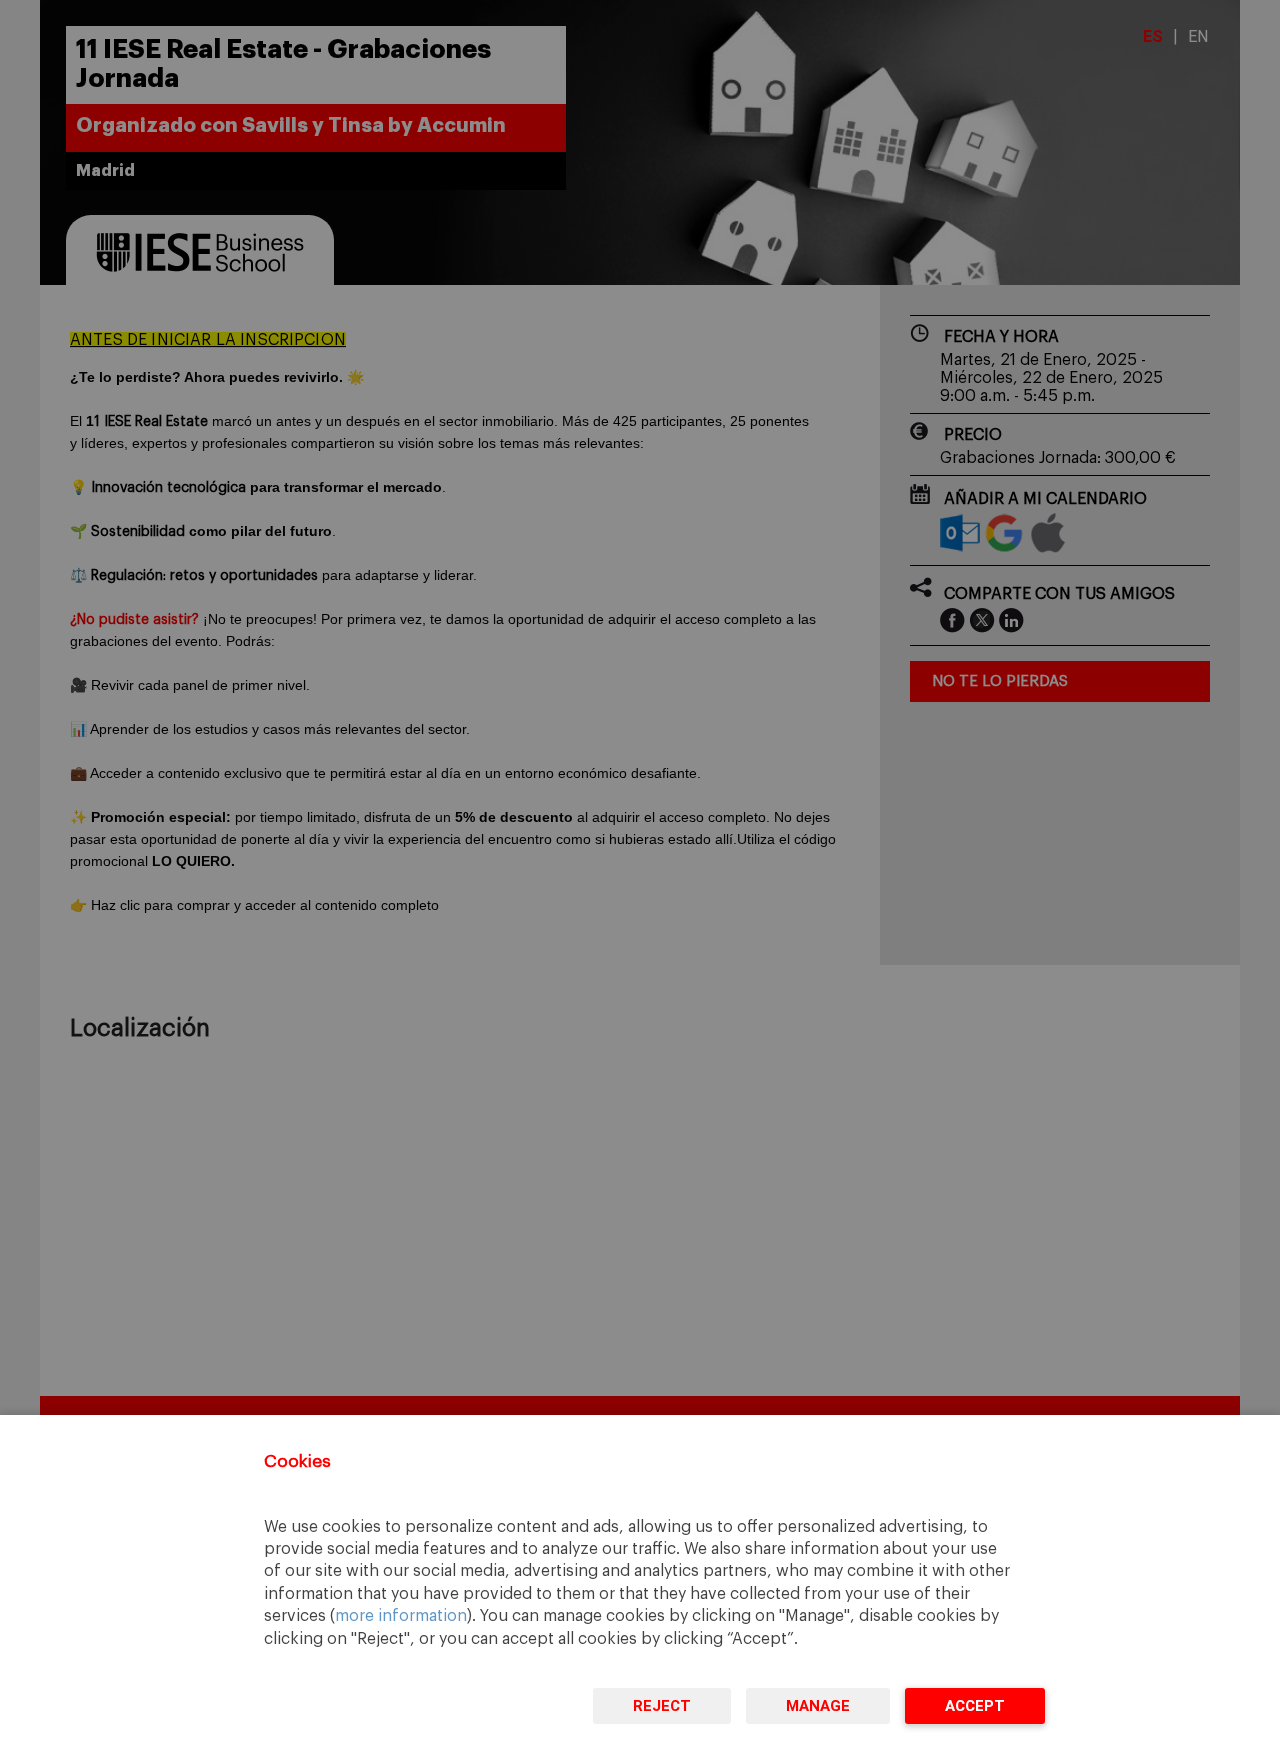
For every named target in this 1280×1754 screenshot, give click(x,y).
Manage (818, 1706)
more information (401, 1616)
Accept (975, 1706)
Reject (662, 1706)
